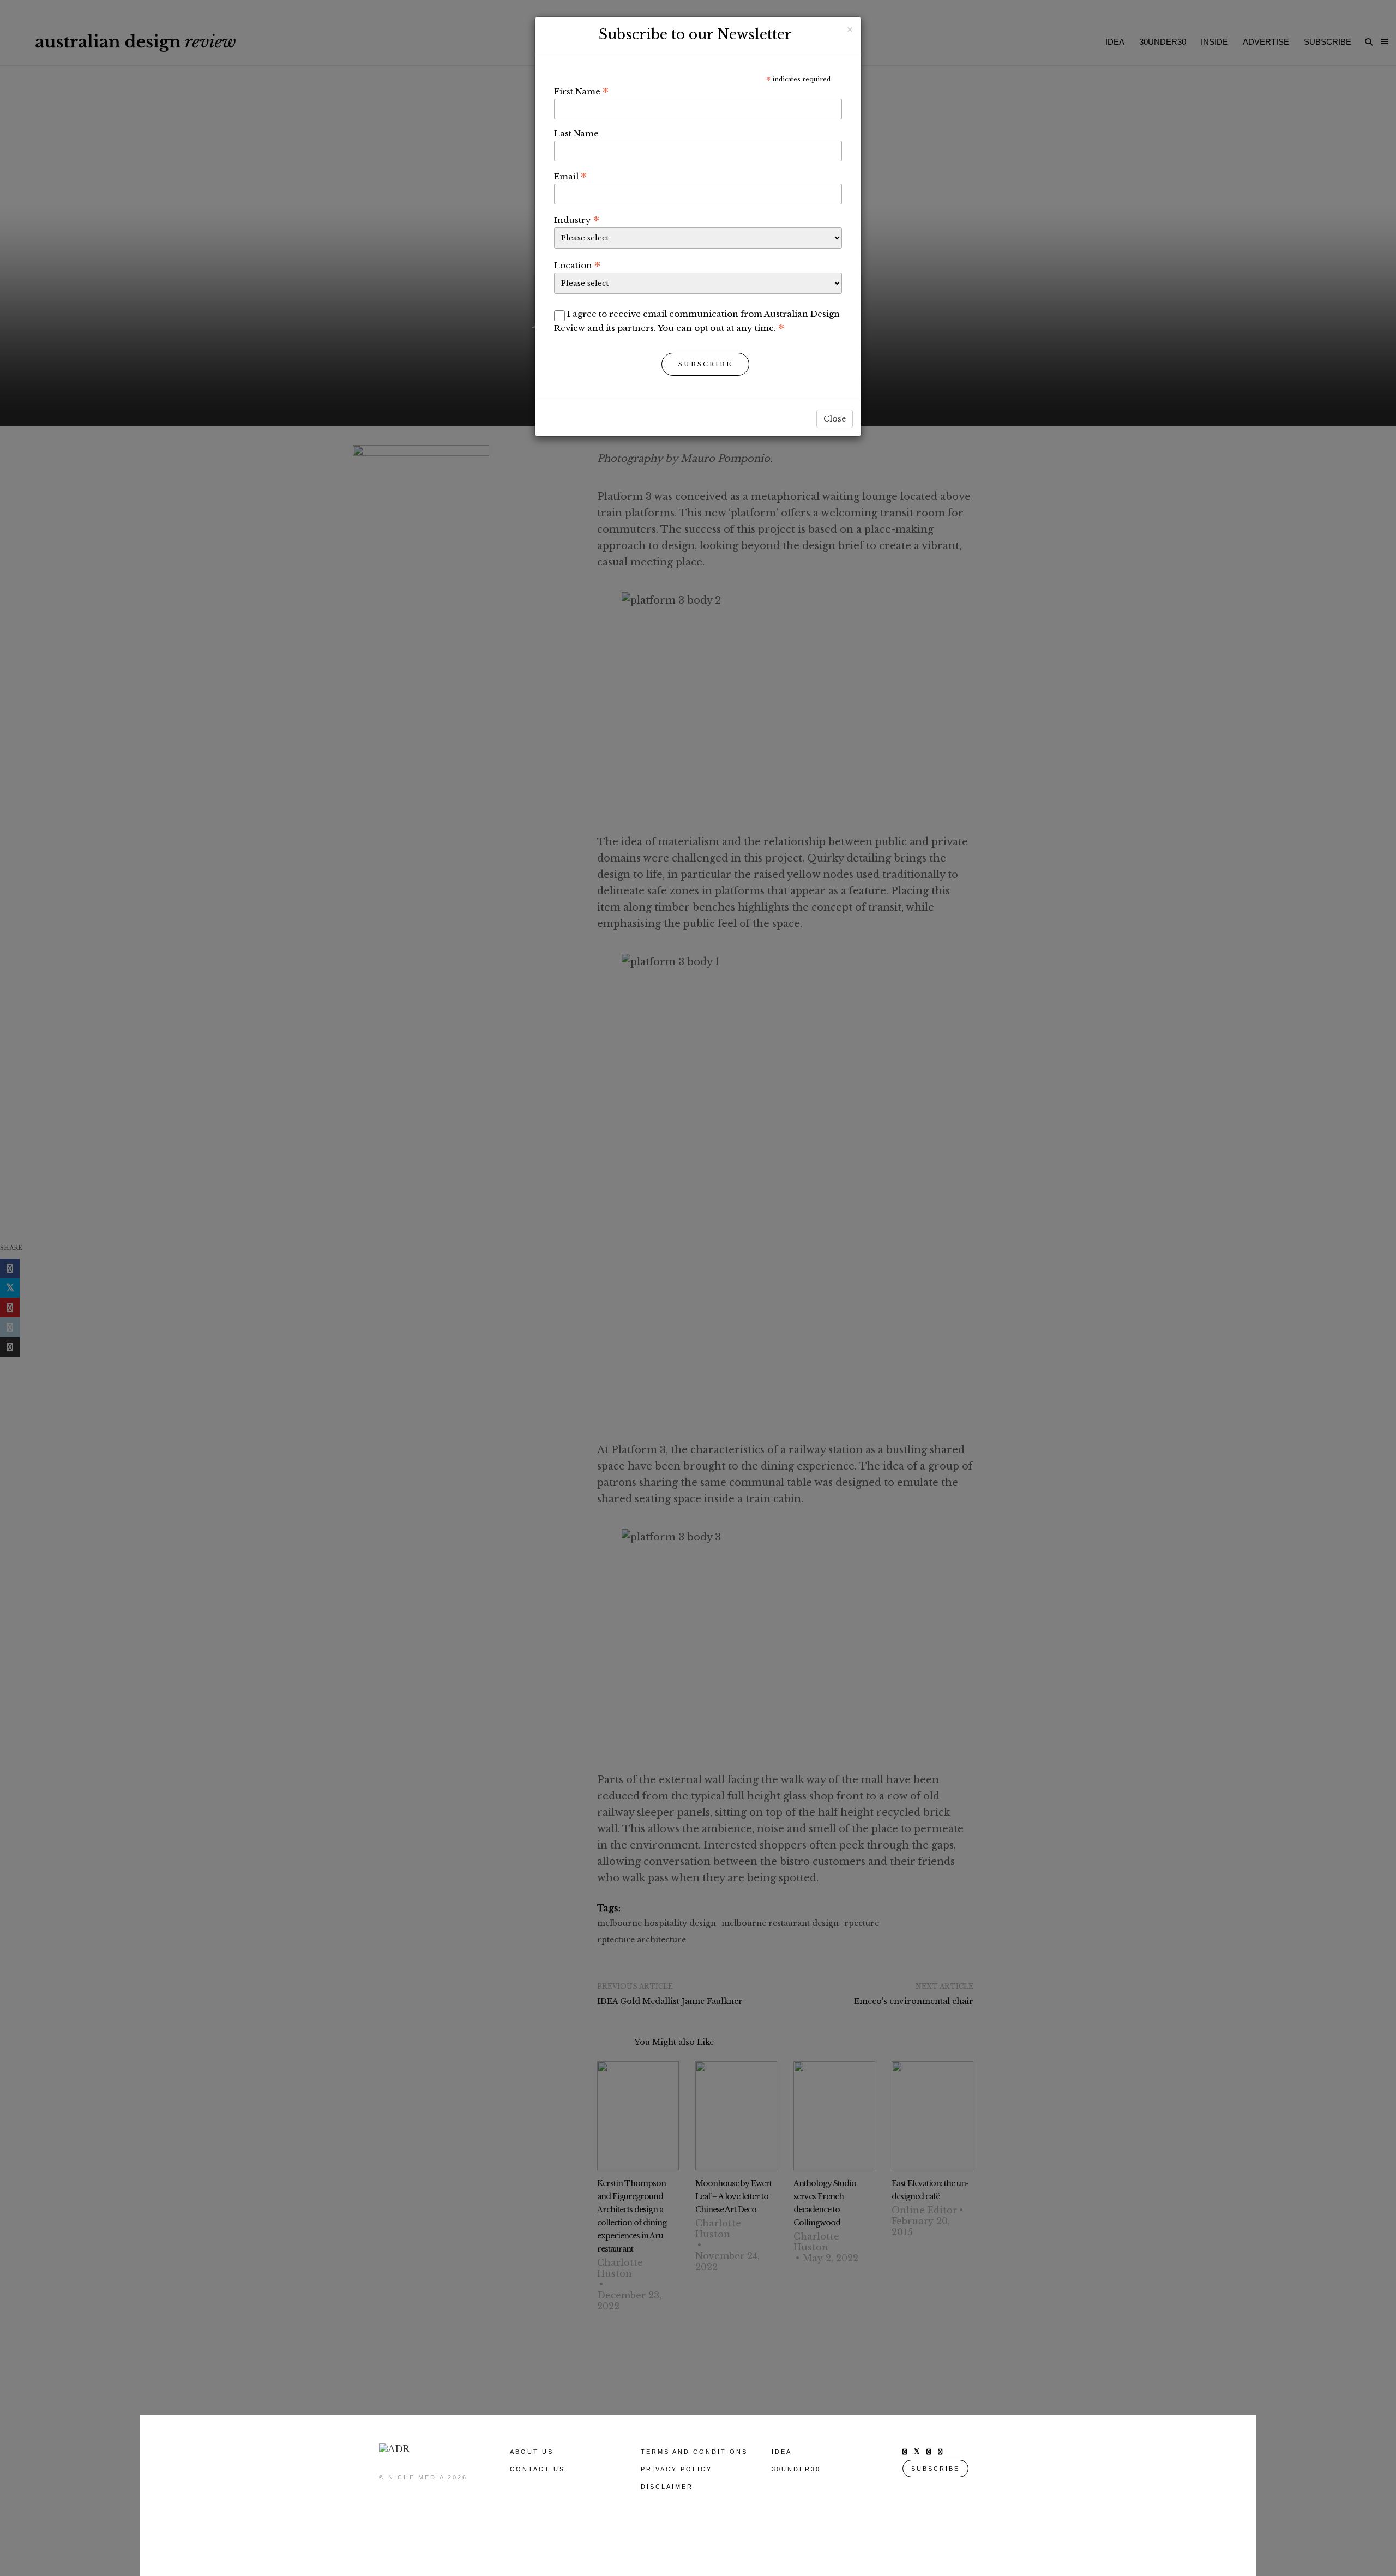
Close (835, 419)
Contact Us (537, 2469)
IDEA (782, 2452)
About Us (532, 2452)
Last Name (576, 133)
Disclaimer (667, 2487)
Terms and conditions (694, 2452)
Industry (577, 220)
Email (570, 176)
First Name (581, 91)
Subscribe (705, 364)
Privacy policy (676, 2469)
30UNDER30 (796, 2469)
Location (577, 265)
